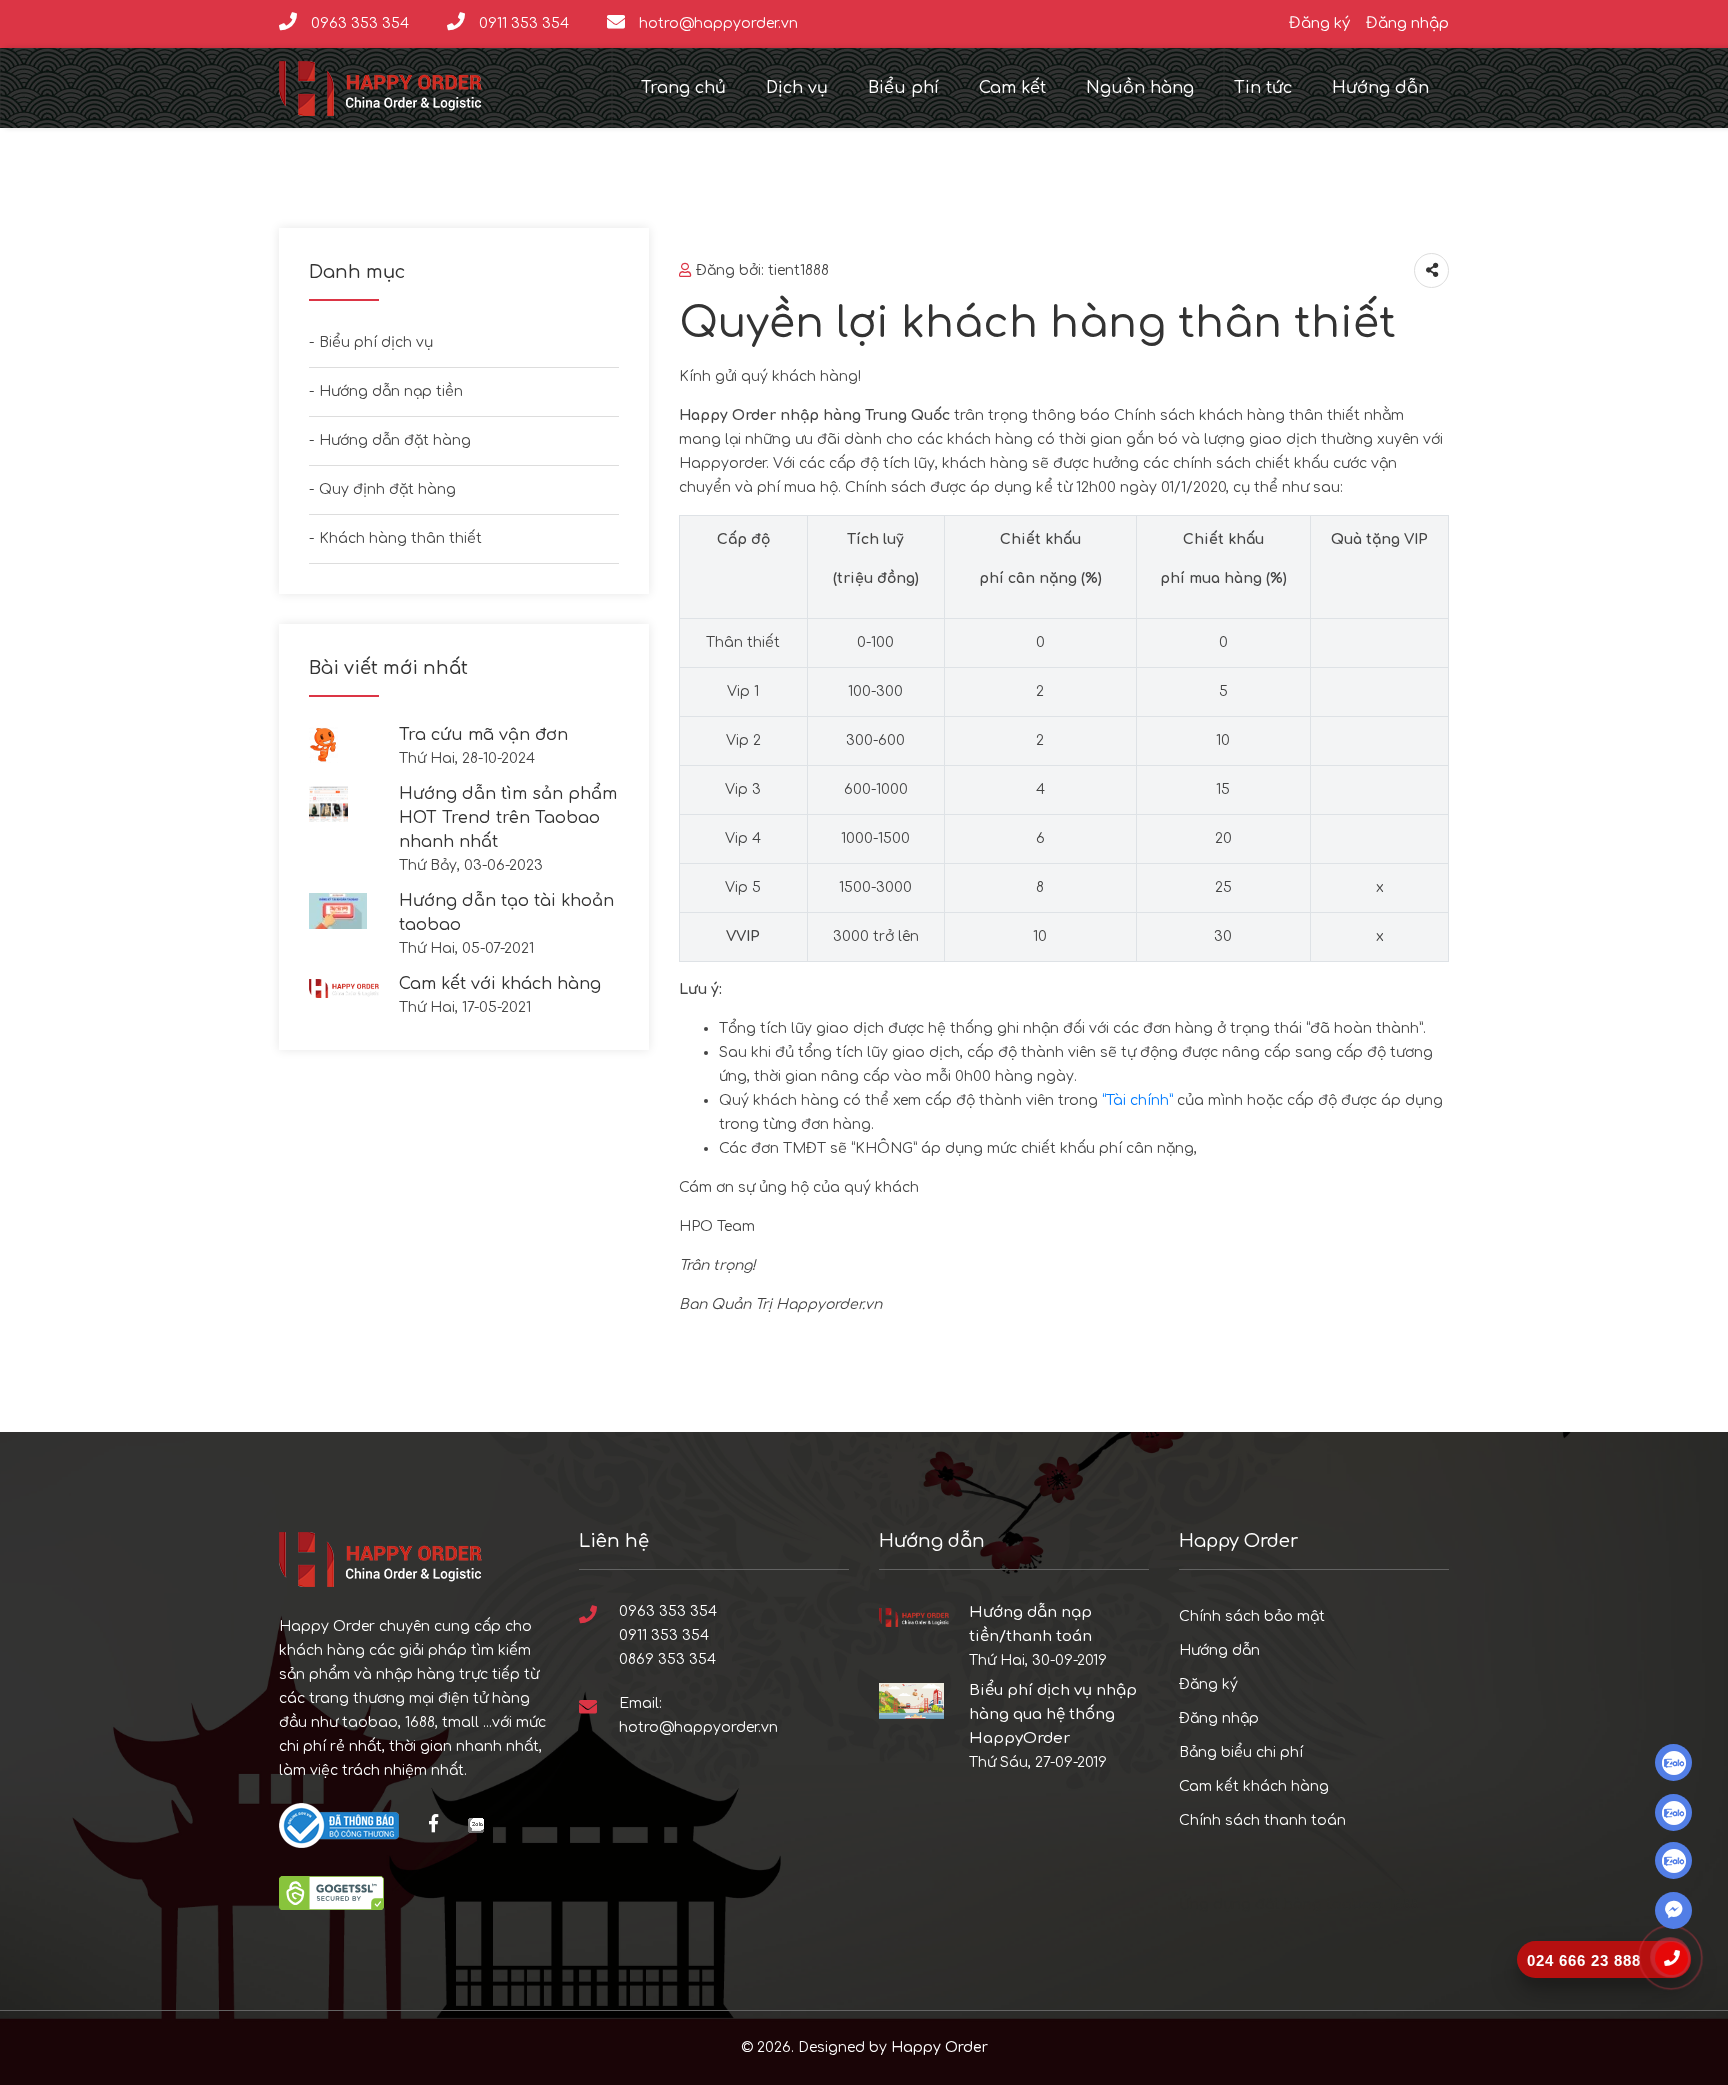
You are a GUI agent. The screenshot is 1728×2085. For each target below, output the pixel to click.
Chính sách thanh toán (1262, 1820)
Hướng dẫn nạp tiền (391, 391)
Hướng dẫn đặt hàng (395, 440)
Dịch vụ (797, 88)
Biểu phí (903, 88)
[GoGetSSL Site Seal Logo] (331, 1892)
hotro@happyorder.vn (716, 23)
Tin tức (1263, 88)
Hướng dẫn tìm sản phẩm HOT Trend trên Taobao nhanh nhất (508, 818)
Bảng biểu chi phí (1241, 1752)
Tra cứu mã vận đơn (483, 735)
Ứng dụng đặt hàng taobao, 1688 (1299, 1904)
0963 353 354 (358, 23)
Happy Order (939, 2047)
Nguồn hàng (1140, 88)
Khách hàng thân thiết (400, 538)
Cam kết (1012, 88)
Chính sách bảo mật (1252, 1616)
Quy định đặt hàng (387, 489)
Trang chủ (683, 88)
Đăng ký (1319, 23)
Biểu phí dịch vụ (376, 342)
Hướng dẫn (1380, 88)
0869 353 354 (667, 1659)
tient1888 (798, 270)
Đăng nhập (1407, 23)
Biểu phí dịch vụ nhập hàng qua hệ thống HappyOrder (1053, 1714)
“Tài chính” (1137, 1100)
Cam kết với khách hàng (500, 984)
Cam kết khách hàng (1254, 1786)
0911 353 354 (522, 23)
